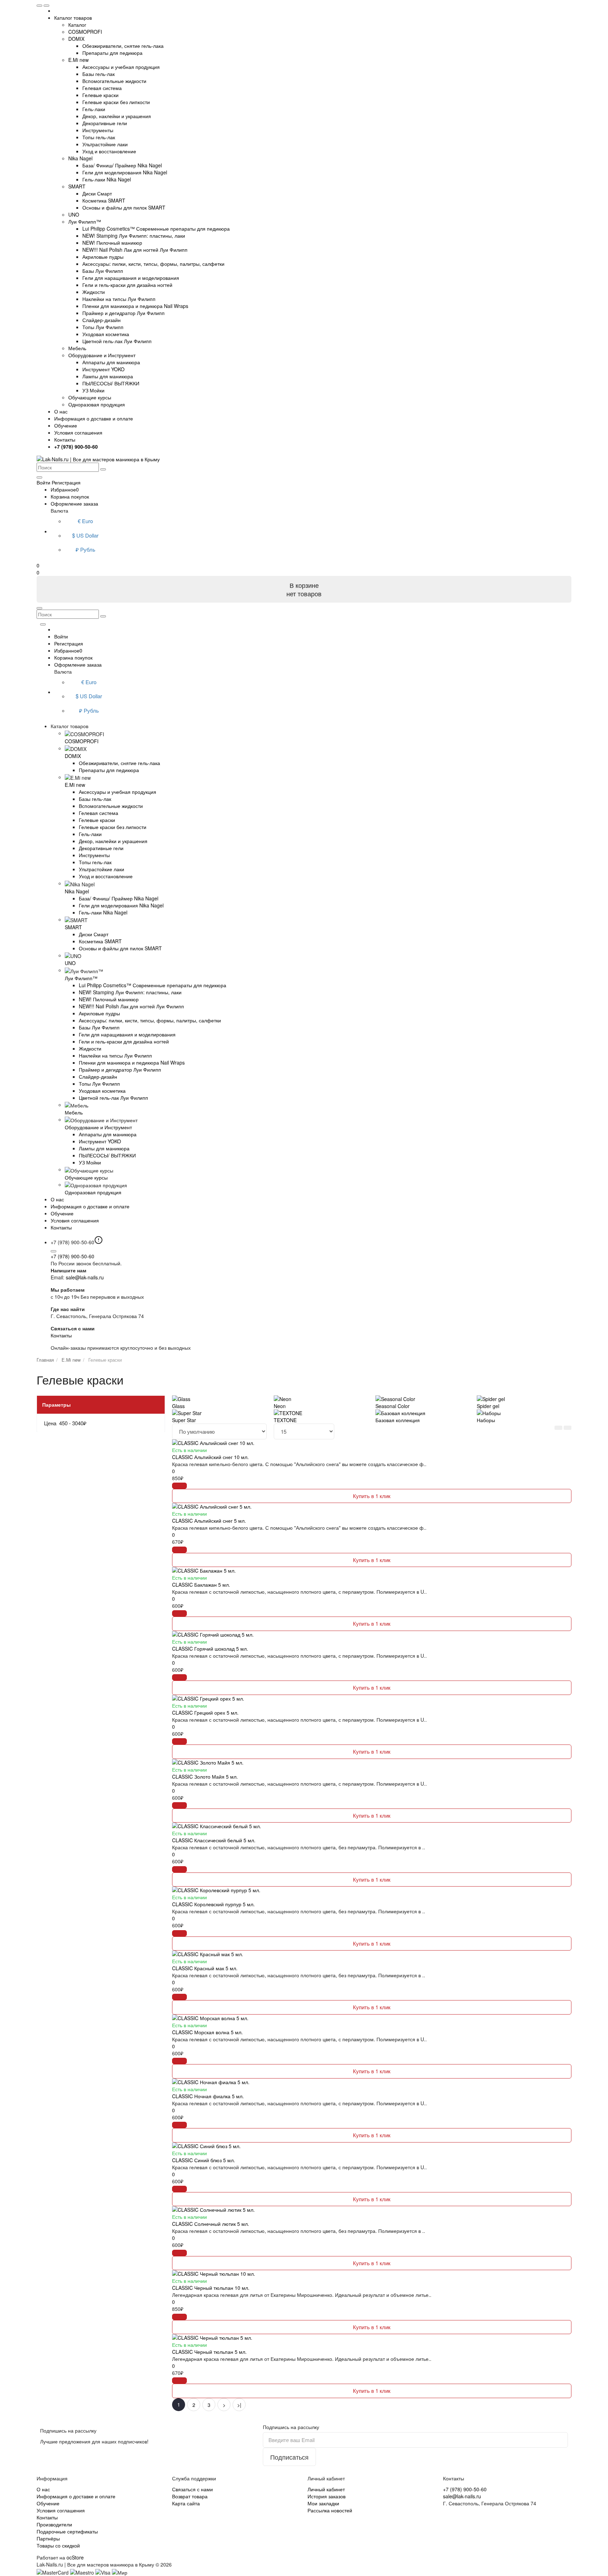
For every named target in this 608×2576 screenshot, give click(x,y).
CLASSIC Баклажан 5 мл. (201, 1585)
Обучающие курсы (90, 397)
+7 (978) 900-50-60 (72, 1256)
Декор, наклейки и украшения (117, 116)
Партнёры (48, 2538)
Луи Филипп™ (85, 221)
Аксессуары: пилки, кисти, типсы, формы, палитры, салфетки (153, 264)
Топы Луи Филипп (103, 327)
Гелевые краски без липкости (116, 102)
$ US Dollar (85, 535)
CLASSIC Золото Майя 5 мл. (205, 1777)
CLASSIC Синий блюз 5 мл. (204, 2160)
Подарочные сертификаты (67, 2531)
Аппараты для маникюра (111, 362)
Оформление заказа (74, 503)
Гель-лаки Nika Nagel (107, 179)
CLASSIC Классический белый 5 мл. (214, 1840)
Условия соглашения (78, 432)
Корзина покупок (70, 496)
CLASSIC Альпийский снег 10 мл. (210, 1457)
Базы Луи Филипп (103, 271)
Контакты (65, 439)
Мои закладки (323, 2503)
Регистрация (66, 482)
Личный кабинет (326, 2489)
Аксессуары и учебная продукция (121, 67)
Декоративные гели (105, 123)
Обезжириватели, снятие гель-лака (123, 46)
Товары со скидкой (58, 2545)
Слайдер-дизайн (102, 320)
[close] (39, 6)
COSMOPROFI (85, 32)
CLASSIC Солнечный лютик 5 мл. (211, 2224)
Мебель (77, 348)
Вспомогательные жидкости (114, 81)
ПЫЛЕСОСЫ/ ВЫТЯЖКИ (111, 383)
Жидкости (94, 292)
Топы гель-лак (99, 137)
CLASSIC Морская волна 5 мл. (207, 2032)
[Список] (558, 1428)
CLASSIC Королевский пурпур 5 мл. (213, 1904)
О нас (61, 411)
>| (239, 2405)
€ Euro (85, 521)
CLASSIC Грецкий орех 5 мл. (205, 1713)
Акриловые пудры (103, 257)
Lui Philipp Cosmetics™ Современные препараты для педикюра (156, 229)
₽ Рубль (85, 549)
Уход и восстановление (109, 151)
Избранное (65, 489)
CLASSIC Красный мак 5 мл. (205, 1968)
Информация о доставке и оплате (94, 418)
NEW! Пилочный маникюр (112, 243)
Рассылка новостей (330, 2510)
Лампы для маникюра (108, 376)
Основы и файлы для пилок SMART (124, 207)
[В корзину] (179, 1486)
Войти (61, 636)
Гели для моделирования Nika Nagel (125, 172)
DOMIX (76, 39)
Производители (54, 2524)
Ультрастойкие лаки (105, 144)
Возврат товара (190, 2496)
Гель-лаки (94, 109)
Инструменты (98, 130)
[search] (103, 469)
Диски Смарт (97, 193)
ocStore (75, 2557)
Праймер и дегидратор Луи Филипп (123, 313)
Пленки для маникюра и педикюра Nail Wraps (135, 306)
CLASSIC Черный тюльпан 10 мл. (211, 2288)
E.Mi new (78, 60)
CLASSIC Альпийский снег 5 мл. (209, 1521)
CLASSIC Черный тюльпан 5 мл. (209, 2352)
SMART (77, 186)
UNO (74, 214)
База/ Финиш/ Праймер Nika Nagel (122, 165)
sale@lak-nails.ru (85, 1277)
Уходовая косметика (106, 334)
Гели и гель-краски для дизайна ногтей (127, 285)
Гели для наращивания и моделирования (131, 278)
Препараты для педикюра (112, 53)
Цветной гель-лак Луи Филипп (117, 341)
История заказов (327, 2496)
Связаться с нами (192, 2489)
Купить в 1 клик (372, 1496)
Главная (45, 1360)
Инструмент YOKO (103, 369)
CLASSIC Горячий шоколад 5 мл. (210, 1649)
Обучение (66, 425)
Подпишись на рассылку (291, 2427)
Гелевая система (102, 88)
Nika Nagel (80, 158)
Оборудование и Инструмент (102, 355)
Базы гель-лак (99, 74)
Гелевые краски (100, 95)
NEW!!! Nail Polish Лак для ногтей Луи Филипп (135, 250)
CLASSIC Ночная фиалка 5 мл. (208, 2096)
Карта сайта (186, 2503)
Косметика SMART (104, 200)
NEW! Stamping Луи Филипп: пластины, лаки (134, 236)
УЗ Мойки (93, 390)
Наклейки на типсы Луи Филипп (119, 299)
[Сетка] (568, 1428)
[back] (46, 6)
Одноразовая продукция (97, 404)
